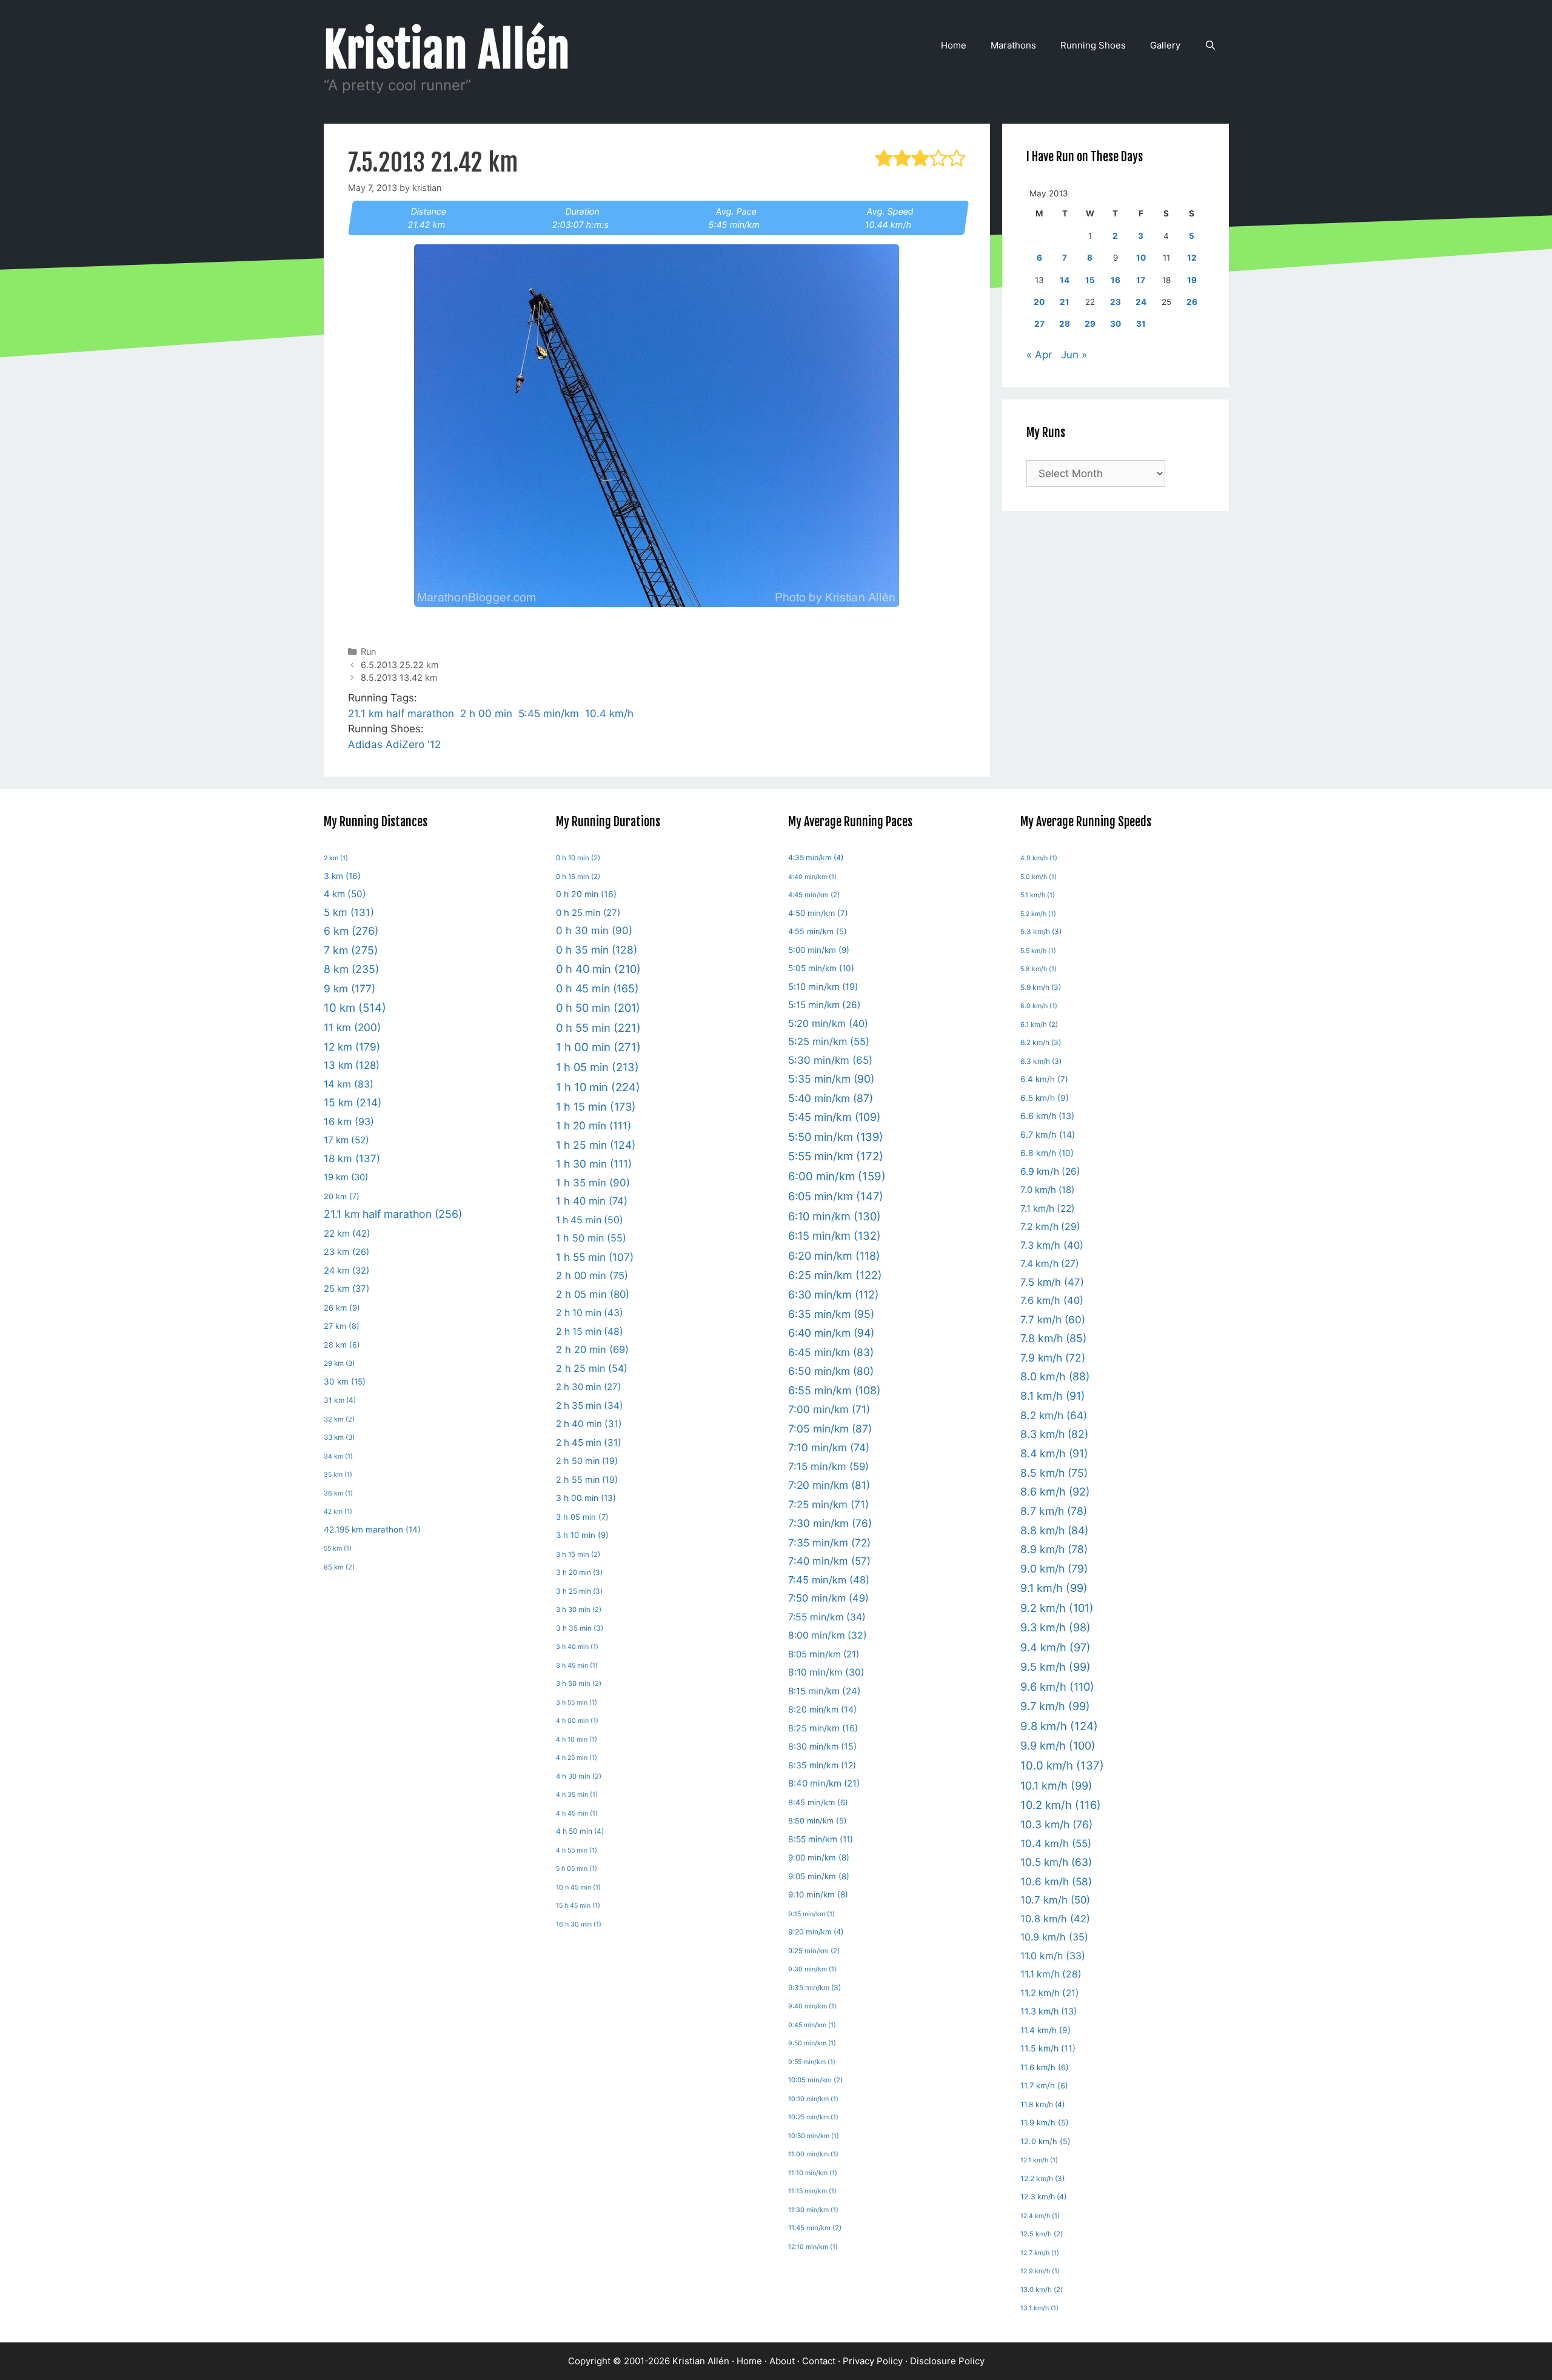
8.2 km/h (1054, 1415)
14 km (349, 1084)
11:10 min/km (813, 2173)
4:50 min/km (818, 913)
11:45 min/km (815, 2228)
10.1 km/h (1056, 1786)
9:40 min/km (812, 2006)
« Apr (1039, 355)
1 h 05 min (597, 1067)
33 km (339, 1437)
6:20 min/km (834, 1256)
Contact (819, 2361)
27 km (342, 1326)
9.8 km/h (1059, 1726)
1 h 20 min (594, 1125)
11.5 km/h (1048, 2048)
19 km (346, 1177)
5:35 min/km (831, 1079)
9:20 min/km (816, 1932)
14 (1065, 280)
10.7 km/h (1055, 1900)
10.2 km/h (1061, 1805)
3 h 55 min (577, 1703)
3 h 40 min (577, 1647)
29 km (339, 1363)
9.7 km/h (1055, 1706)
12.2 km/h (1042, 2178)
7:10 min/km (829, 1447)
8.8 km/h (1054, 1530)
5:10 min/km (823, 987)
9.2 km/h (1057, 1608)
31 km (340, 1400)
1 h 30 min (594, 1164)
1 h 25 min (596, 1145)
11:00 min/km (813, 2154)
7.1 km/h (1048, 1208)
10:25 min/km (813, 2117)
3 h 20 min (579, 1573)
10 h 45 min (578, 1887)
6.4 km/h (1044, 1079)
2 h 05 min (593, 1294)
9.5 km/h (1055, 1667)
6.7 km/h (1048, 1135)
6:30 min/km (833, 1295)
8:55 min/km (821, 1839)
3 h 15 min (578, 1554)
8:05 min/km (824, 1654)
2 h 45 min (589, 1442)
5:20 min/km (828, 1023)
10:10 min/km (813, 2099)
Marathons (1013, 45)
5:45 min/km (549, 714)
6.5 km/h (1045, 1098)
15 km (353, 1102)
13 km (352, 1065)
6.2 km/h (1041, 1042)
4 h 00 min (577, 1721)
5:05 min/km (821, 968)
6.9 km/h (1050, 1172)
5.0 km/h (1039, 877)
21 (1065, 302)
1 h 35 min (593, 1183)
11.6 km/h (1045, 2067)
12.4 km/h (1040, 2216)
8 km (351, 969)
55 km (338, 1549)
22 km (347, 1233)
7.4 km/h (1050, 1264)
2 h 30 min (588, 1387)
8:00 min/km (828, 1635)
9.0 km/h (1054, 1569)
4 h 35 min (577, 1795)
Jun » (1074, 355)
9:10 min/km (818, 1894)
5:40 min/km (831, 1098)
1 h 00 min (598, 1047)
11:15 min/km (812, 2191)
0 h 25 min (588, 913)
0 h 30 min (594, 931)
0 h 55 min (598, 1028)
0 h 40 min (598, 969)
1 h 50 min (591, 1238)
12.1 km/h (1039, 2160)
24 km (346, 1271)
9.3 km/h (1055, 1627)
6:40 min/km (831, 1333)
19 (1192, 280)
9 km (350, 988)
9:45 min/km (812, 2025)
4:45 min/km (814, 895)
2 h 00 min (486, 714)
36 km (338, 1493)
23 (1115, 302)
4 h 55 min (577, 1850)
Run (368, 651)
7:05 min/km (830, 1429)
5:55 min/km (836, 1156)
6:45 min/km (831, 1352)
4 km (345, 894)
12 (1192, 258)
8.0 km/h (1055, 1376)
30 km (345, 1382)
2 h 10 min (590, 1313)
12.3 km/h (1043, 2197)
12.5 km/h (1042, 2234)
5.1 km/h (1038, 895)
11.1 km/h (1051, 1974)
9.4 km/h (1055, 1647)
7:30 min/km (830, 1523)
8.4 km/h (1054, 1453)
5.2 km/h (1038, 914)
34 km (338, 1456)
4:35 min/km (816, 857)
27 (1039, 324)
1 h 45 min (590, 1220)
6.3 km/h (1041, 1061)
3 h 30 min (579, 1610)
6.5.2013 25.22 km (400, 665)
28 (1065, 324)
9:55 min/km (812, 2062)
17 (1141, 280)
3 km (342, 876)
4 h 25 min (577, 1758)
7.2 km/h (1050, 1227)
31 (1141, 324)
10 (1141, 258)
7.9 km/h (1053, 1358)
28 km (342, 1345)
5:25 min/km (829, 1041)
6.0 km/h (1039, 1006)
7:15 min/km (828, 1466)
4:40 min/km (812, 877)
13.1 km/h (1039, 2308)
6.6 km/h (1047, 1116)
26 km (342, 1308)
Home (954, 45)
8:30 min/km (822, 1746)
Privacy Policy (873, 2361)
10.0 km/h (1062, 1766)
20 (1039, 302)
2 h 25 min (592, 1368)
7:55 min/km (827, 1617)
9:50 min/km (812, 2043)
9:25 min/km (814, 1951)
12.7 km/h (1040, 2253)
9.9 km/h (1058, 1746)
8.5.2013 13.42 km (399, 677)
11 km (352, 1027)
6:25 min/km (835, 1275)
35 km (338, 1475)
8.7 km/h (1054, 1511)
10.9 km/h (1054, 1937)
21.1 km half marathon (401, 714)
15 (1090, 280)
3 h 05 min (582, 1517)
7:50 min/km (828, 1598)
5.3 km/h (1041, 931)
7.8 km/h (1053, 1338)
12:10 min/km (813, 2247)
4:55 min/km (818, 931)
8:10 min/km (826, 1672)
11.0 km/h (1053, 1956)
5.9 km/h (1041, 987)
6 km (351, 931)
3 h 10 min (582, 1535)
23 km (346, 1252)
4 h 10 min (577, 1740)
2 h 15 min (590, 1332)
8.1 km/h (1052, 1396)
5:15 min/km (824, 1005)
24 (1141, 302)
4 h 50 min (580, 1831)
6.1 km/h (1039, 1025)
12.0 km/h (1045, 2141)
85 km (339, 1567)
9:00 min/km (819, 1857)
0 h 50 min (598, 1008)
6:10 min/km (835, 1216)
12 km (352, 1047)
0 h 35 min (597, 950)
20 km (342, 1196)
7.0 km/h (1047, 1190)
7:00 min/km (829, 1409)
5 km (349, 912)
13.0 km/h (1042, 2290)
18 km (352, 1158)
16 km (349, 1121)
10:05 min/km (815, 2080)
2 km (336, 858)
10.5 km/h (1056, 1862)
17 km (346, 1140)
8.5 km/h (1054, 1473)
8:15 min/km (824, 1691)
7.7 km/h (1053, 1319)
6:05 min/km (836, 1196)
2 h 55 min (587, 1479)
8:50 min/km (818, 1821)
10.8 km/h (1055, 1919)
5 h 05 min (577, 1869)
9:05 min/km (819, 1876)
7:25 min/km (828, 1504)
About (782, 2361)
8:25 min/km (823, 1728)
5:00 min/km (819, 950)
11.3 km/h (1049, 2011)
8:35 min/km (822, 1765)
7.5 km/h (1052, 1282)
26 (1192, 302)
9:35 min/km (814, 1987)
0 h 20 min (586, 894)
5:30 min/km (830, 1060)
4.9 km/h (1039, 858)
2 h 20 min (592, 1349)
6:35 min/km (831, 1314)
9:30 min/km (812, 1969)
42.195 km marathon (372, 1529)
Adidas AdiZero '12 (394, 744)
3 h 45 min (577, 1666)
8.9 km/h (1054, 1549)
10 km (355, 1008)
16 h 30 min (579, 1924)
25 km (346, 1289)
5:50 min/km (836, 1137)
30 (1115, 324)
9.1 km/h (1054, 1588)
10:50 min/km (814, 2136)
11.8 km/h (1042, 2104)
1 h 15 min (596, 1107)
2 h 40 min (589, 1424)
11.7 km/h (1044, 2085)
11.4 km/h (1045, 2030)
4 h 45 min (577, 1813)
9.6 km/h (1057, 1686)
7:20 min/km (829, 1485)
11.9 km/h (1045, 2123)
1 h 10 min (598, 1087)
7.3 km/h (1052, 1245)
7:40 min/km (829, 1561)
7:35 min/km (829, 1543)
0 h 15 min (578, 877)
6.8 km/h (1047, 1153)
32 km (339, 1419)
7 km (351, 950)
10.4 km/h (609, 714)
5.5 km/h (1038, 951)
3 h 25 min (579, 1591)
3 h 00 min (586, 1498)
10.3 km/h (1056, 1824)
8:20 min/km (822, 1709)
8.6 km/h (1055, 1492)
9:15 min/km (811, 1914)
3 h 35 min (580, 1628)
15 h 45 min (578, 1906)
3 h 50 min (579, 1683)
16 (1115, 280)
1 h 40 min (592, 1201)
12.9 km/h (1040, 2271)
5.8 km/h (1039, 969)
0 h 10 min (578, 858)
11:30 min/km (813, 2210)
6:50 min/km (831, 1371)
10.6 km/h (1056, 1881)
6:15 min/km (835, 1235)
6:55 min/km (834, 1390)
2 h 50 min (587, 1461)
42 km (338, 1512)
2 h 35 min (590, 1406)
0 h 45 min (597, 988)
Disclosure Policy (947, 2361)
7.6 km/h (1052, 1300)
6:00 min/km (837, 1176)
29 (1090, 324)
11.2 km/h (1050, 1993)
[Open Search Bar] (1210, 45)
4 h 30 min (579, 1776)
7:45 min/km (829, 1580)
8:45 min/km (818, 1802)
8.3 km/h (1054, 1434)
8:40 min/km (824, 1783)
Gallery (1165, 45)
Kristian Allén (447, 50)
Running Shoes (1093, 45)
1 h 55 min (595, 1257)
